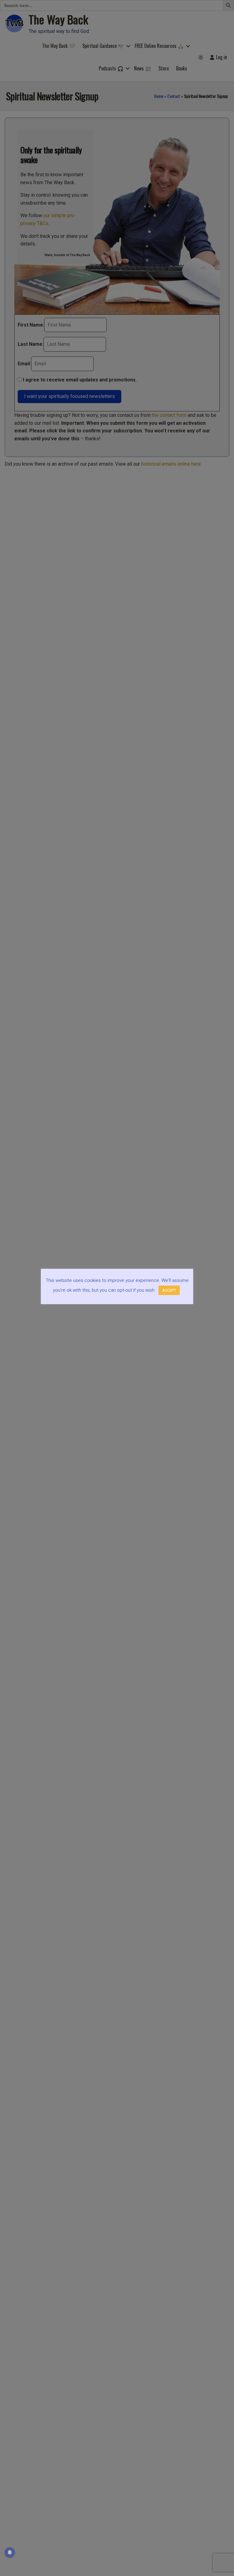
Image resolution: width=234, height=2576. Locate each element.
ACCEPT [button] (169, 1290)
